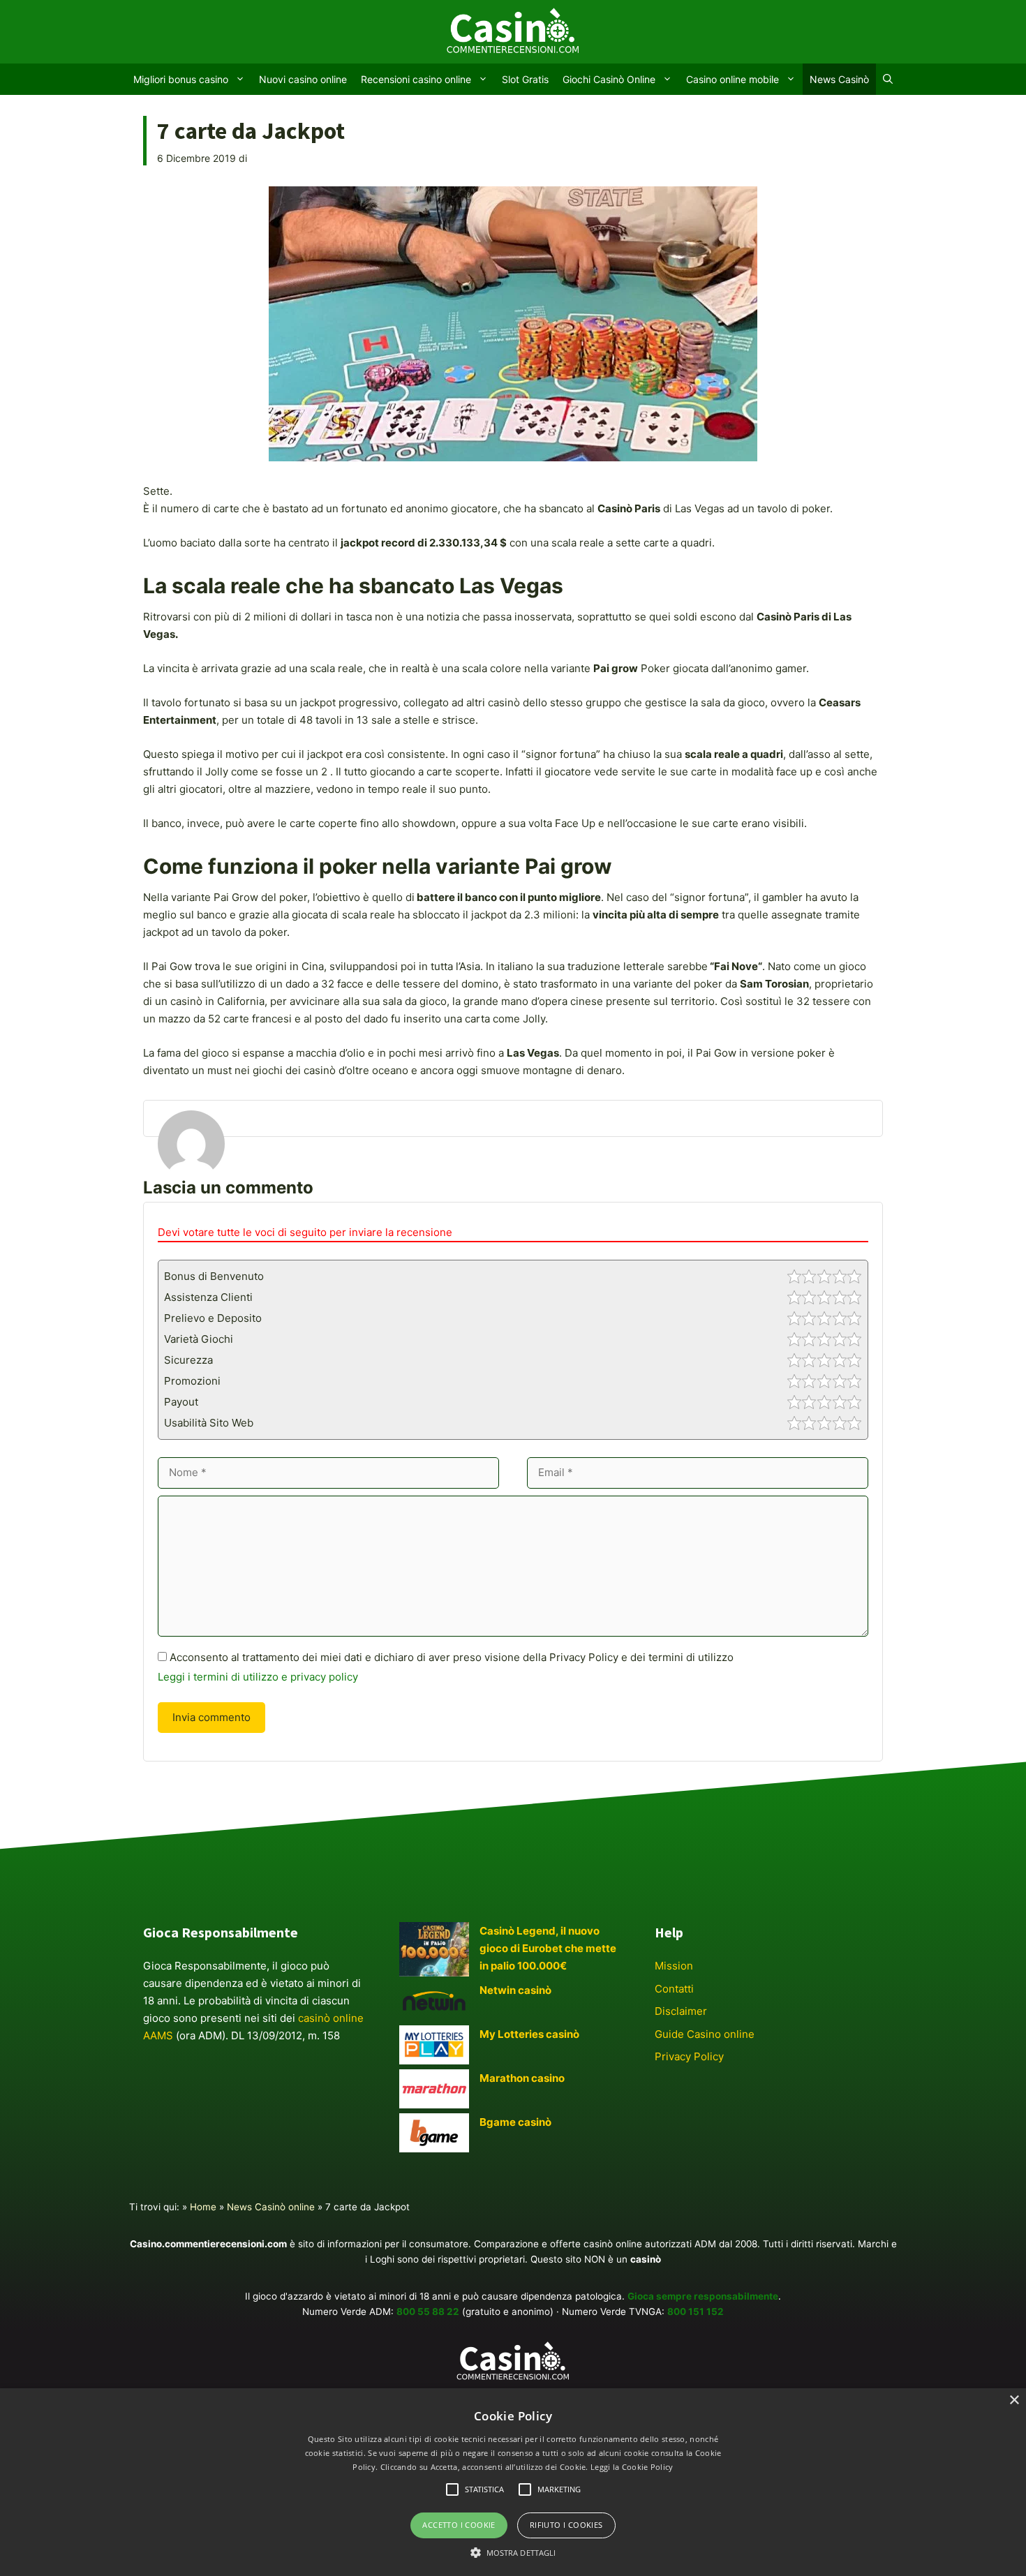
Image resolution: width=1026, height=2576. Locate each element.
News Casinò (839, 79)
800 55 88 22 (428, 2311)
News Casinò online (271, 2207)
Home (203, 2207)
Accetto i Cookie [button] (459, 2525)
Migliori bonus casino (181, 79)
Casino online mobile (733, 79)
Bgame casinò (515, 2122)
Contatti (674, 1989)
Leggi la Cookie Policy (632, 2467)
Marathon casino (522, 2078)
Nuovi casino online (303, 79)
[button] (513, 2552)
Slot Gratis (525, 79)
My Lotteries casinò (529, 2034)
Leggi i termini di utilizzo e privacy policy (258, 1677)
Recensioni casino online (416, 79)
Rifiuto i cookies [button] (566, 2525)
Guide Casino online (705, 2034)
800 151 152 (696, 2311)
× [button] (1014, 2400)
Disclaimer (681, 2011)
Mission (674, 1966)
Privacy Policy (689, 2056)
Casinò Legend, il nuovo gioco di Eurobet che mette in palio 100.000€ (548, 1948)
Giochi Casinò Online (609, 79)
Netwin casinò (515, 1990)
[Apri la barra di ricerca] (888, 79)
